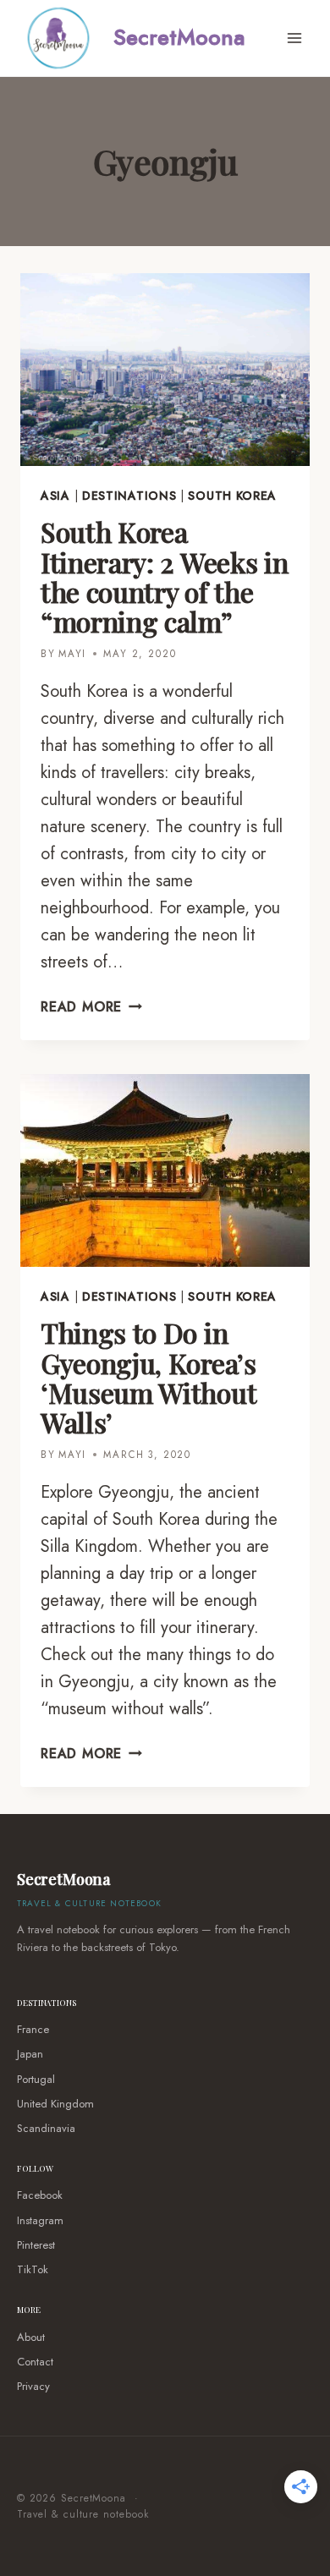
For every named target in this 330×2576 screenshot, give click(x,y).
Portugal (36, 2079)
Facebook (40, 2195)
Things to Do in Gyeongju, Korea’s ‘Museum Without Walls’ (148, 1377)
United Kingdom (55, 2104)
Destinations (129, 496)
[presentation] (165, 370)
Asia (55, 496)
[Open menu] (294, 38)
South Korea (232, 496)
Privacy (33, 2386)
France (33, 2029)
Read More (91, 1007)
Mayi (72, 654)
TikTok (33, 2269)
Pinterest (36, 2245)
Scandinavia (46, 2128)
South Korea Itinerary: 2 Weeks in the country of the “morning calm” (164, 576)
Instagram (40, 2220)
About (31, 2337)
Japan (30, 2054)
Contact (35, 2362)
